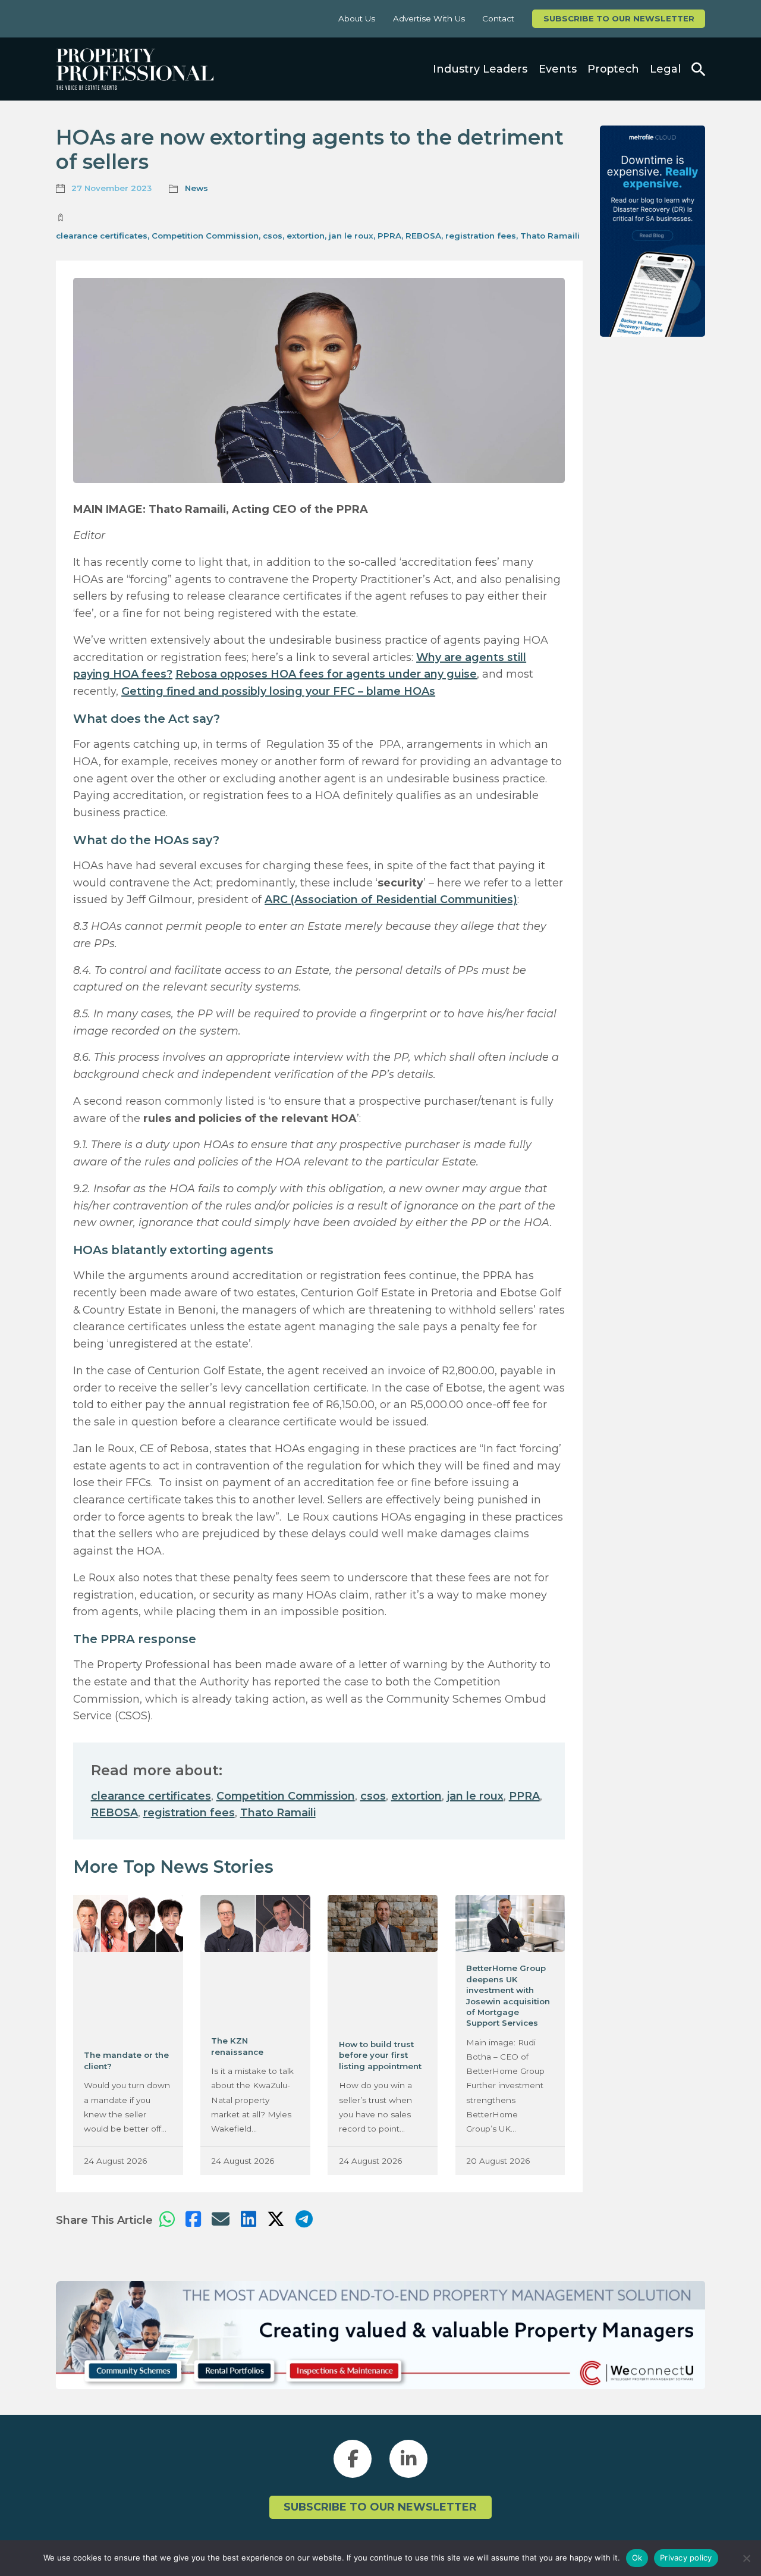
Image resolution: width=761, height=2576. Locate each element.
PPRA (389, 236)
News (196, 188)
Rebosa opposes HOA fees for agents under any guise (326, 674)
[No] (746, 2558)
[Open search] (698, 69)
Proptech (613, 69)
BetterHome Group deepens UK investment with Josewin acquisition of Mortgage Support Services (508, 1995)
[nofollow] (652, 231)
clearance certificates (102, 236)
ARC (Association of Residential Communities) (391, 899)
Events (558, 69)
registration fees (481, 236)
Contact (498, 18)
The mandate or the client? (126, 2060)
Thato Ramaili (550, 236)
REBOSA (423, 236)
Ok (637, 2558)
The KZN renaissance (237, 2046)
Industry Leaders (480, 69)
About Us (357, 18)
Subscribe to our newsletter (619, 18)
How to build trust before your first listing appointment (380, 2055)
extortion (306, 236)
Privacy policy (686, 2558)
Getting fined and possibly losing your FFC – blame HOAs (278, 691)
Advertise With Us (429, 18)
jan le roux (351, 236)
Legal (665, 69)
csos (273, 236)
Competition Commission (205, 236)
